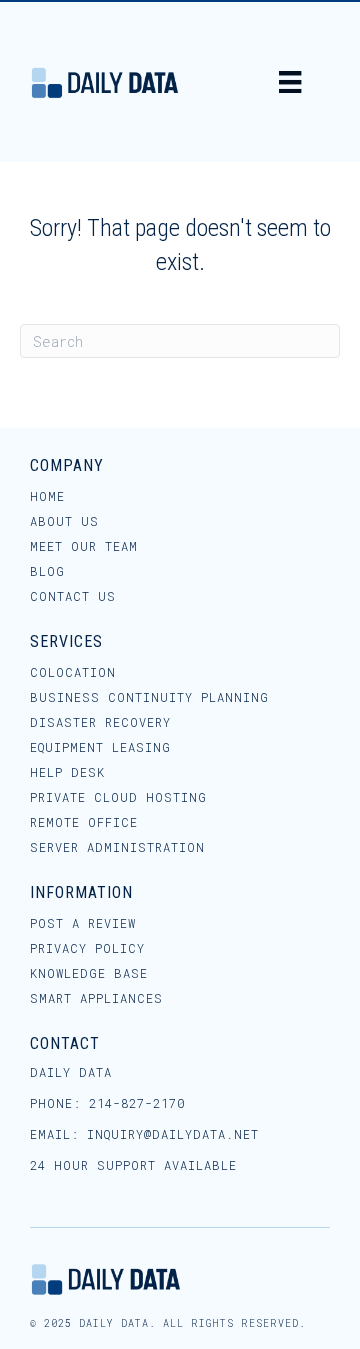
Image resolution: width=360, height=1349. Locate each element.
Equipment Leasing (100, 748)
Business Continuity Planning (149, 698)
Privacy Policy (87, 949)
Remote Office (84, 823)
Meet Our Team (84, 547)
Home (47, 497)
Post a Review (83, 924)
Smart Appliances (96, 999)
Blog (47, 572)
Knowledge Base (89, 974)
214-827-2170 (137, 1103)
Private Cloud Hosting (118, 798)
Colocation (73, 673)
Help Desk (67, 773)
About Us (64, 522)
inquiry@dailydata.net (173, 1134)
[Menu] (290, 82)
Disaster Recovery (100, 723)
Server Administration (117, 848)
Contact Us (73, 597)
